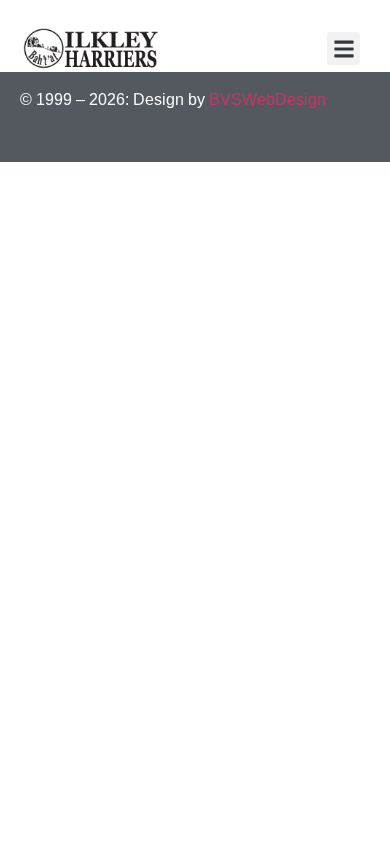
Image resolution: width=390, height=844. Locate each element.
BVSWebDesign (267, 99)
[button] (343, 48)
